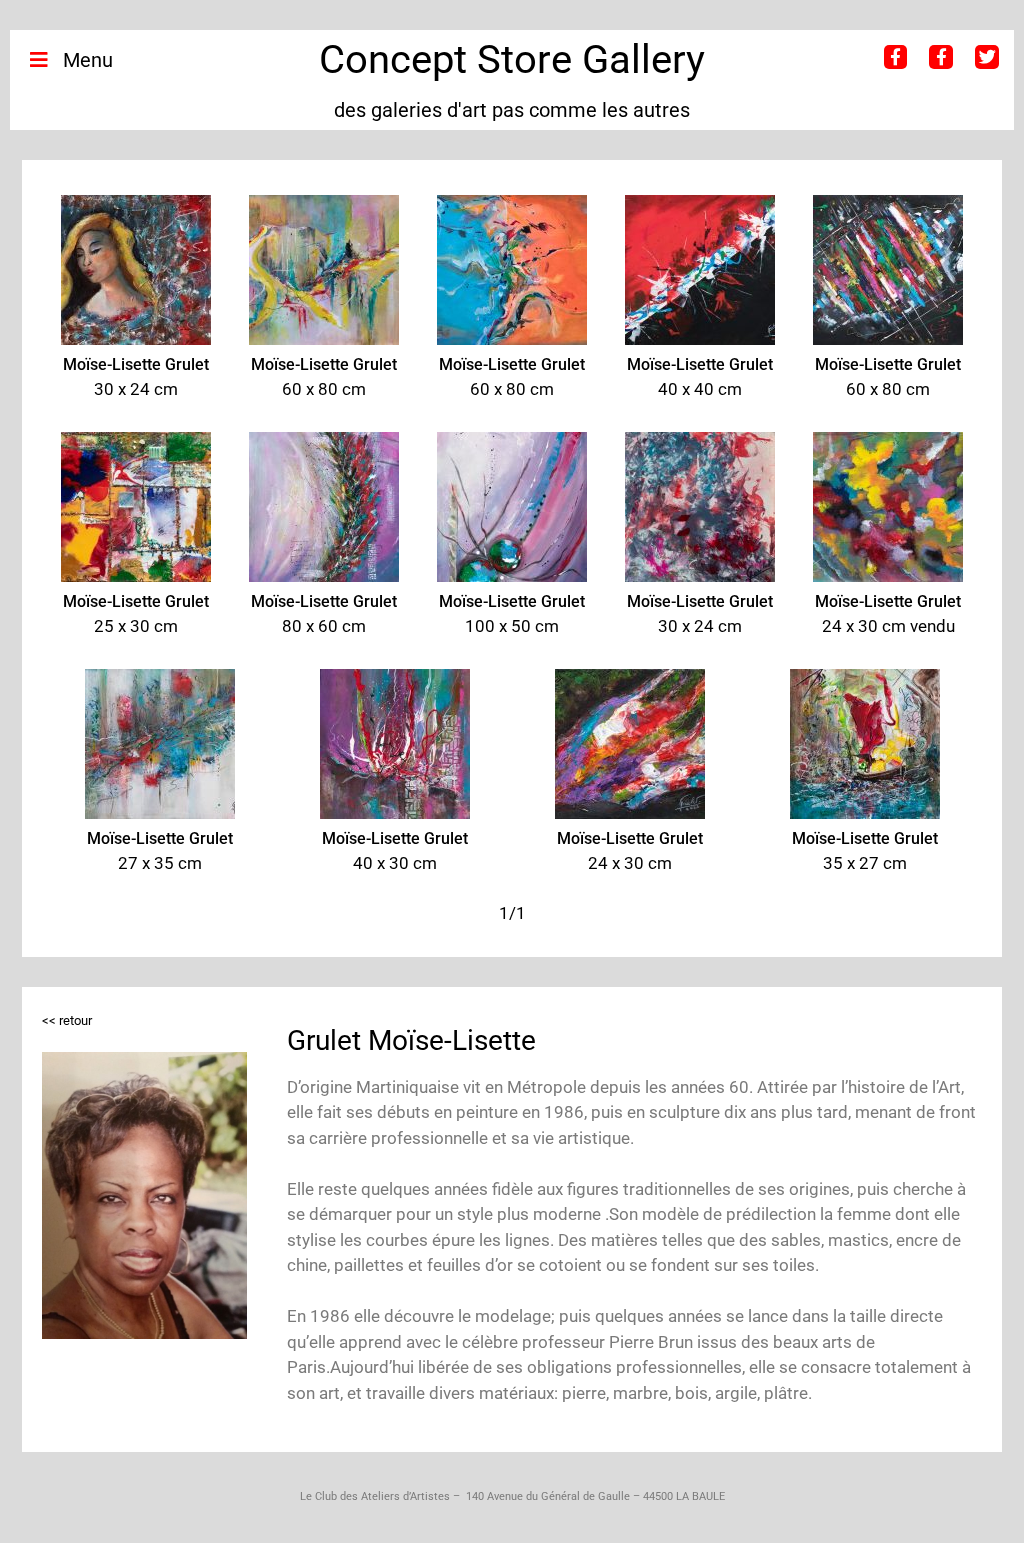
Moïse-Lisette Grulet (136, 364)
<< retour (67, 1020)
